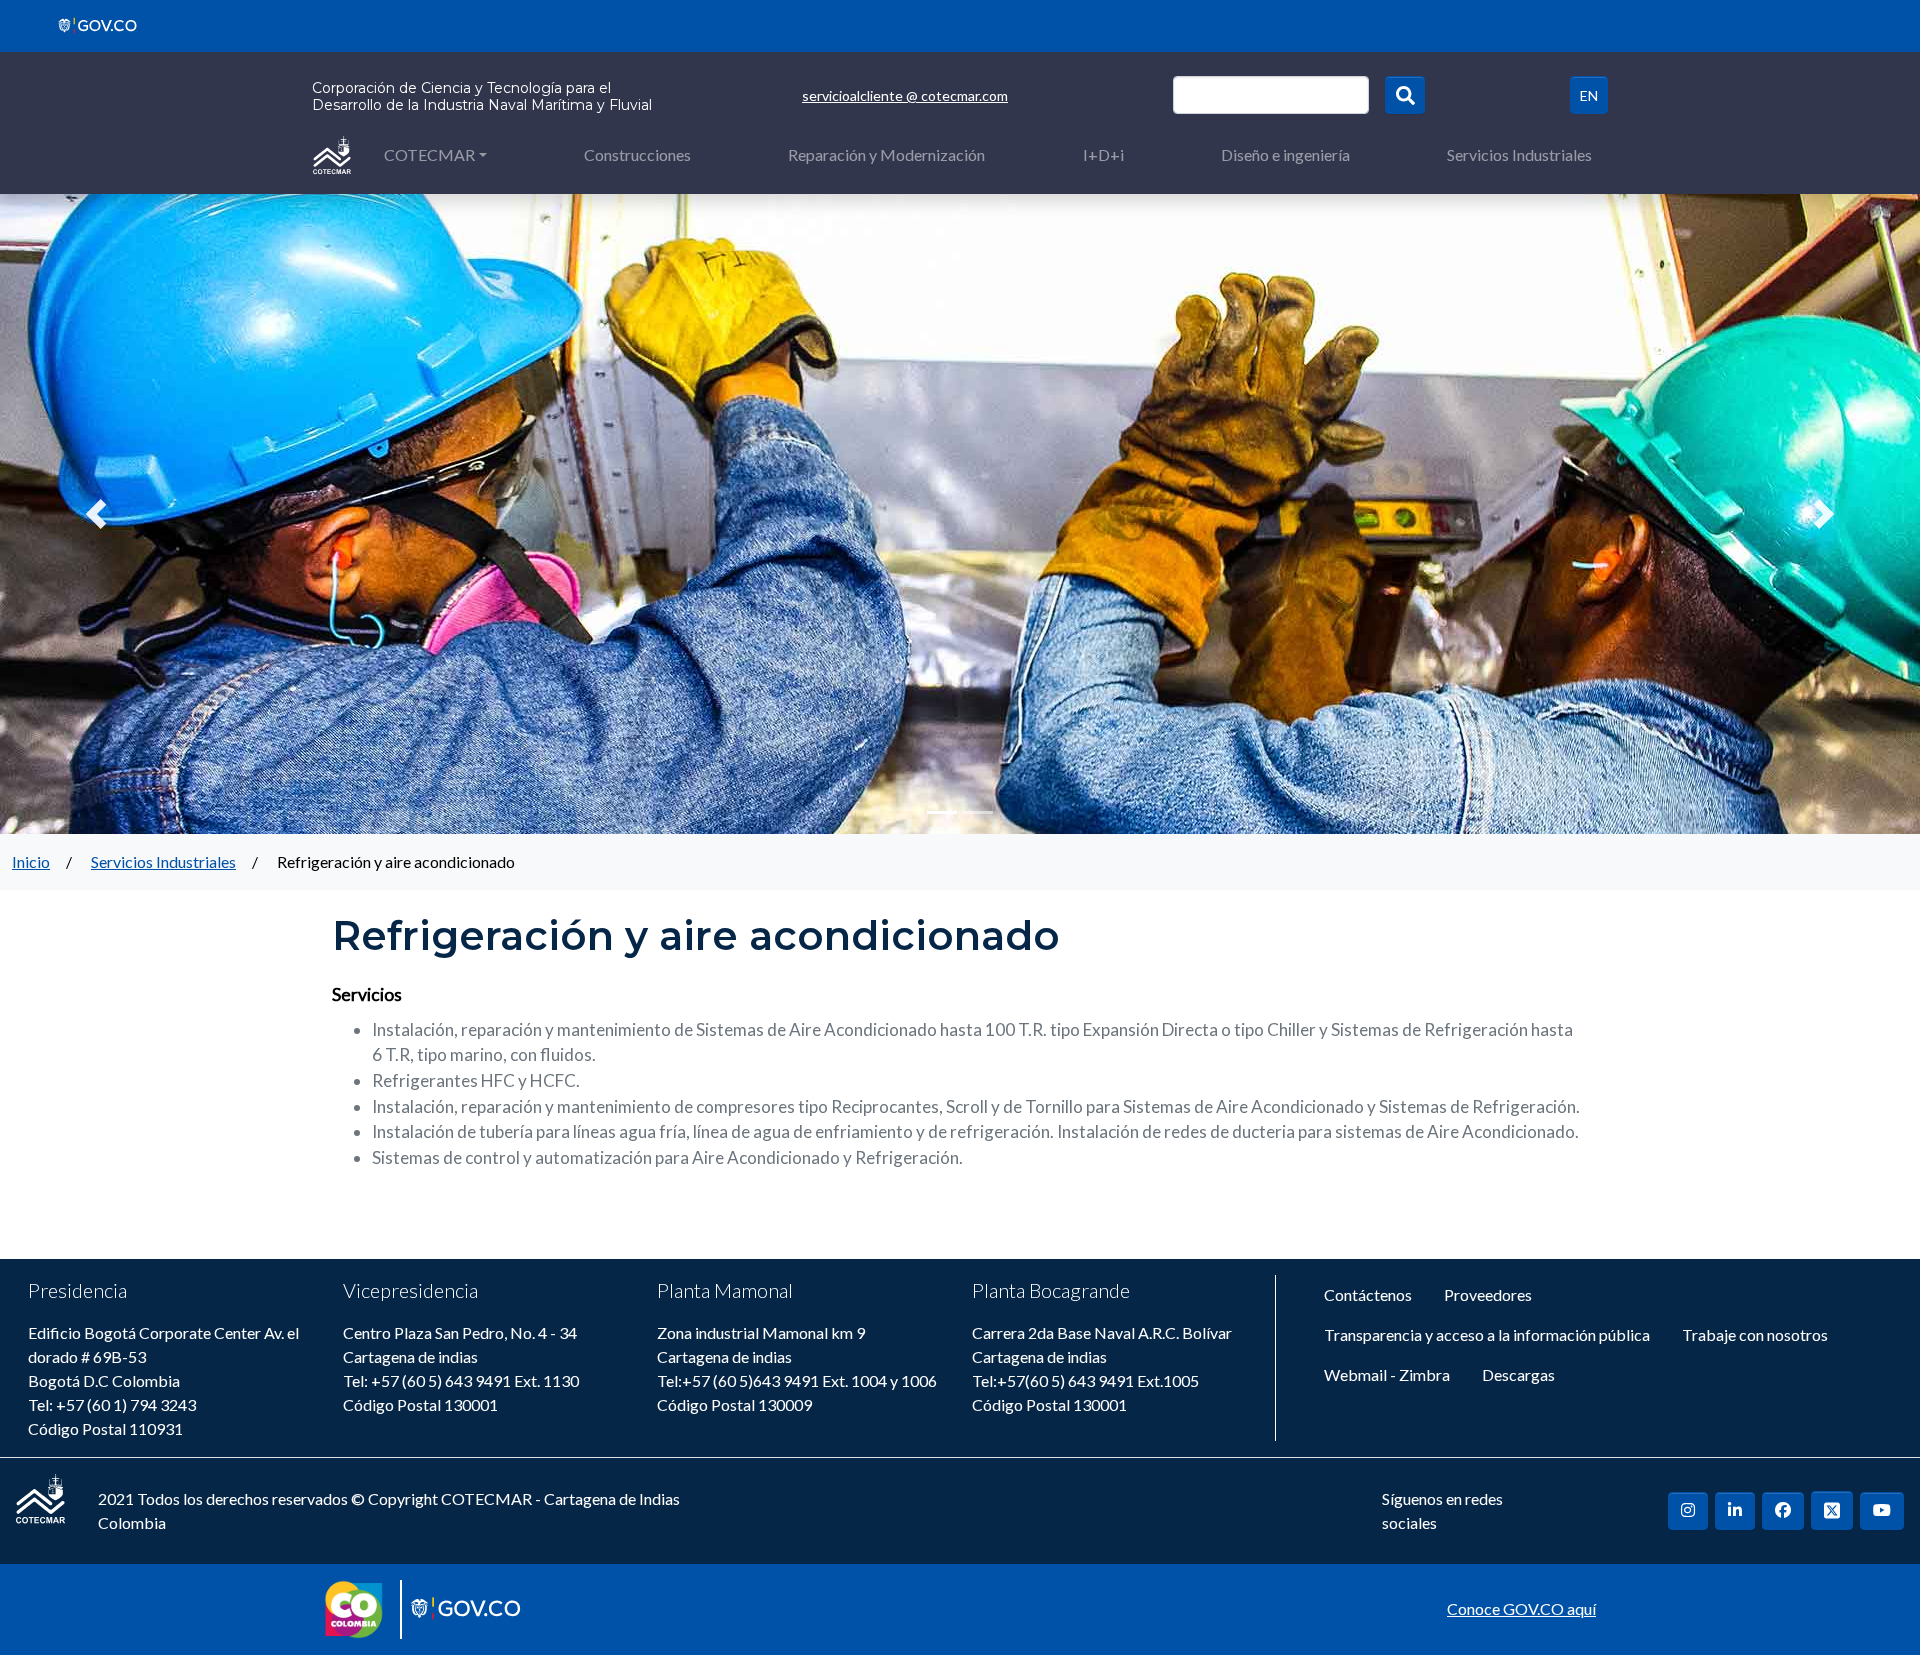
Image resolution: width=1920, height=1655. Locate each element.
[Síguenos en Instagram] (1688, 1511)
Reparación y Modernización (886, 154)
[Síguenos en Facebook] (1783, 1511)
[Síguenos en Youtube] (1882, 1511)
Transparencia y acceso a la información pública (1487, 1334)
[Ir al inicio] (332, 153)
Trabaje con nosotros (1755, 1334)
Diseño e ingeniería (1285, 154)
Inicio (31, 861)
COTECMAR (429, 154)
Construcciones (637, 154)
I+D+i (1103, 154)
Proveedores (1488, 1294)
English (1589, 95)
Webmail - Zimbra (1387, 1374)
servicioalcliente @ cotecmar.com (905, 95)
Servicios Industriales (1519, 154)
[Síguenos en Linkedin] (1735, 1511)
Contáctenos (1368, 1294)
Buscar (1405, 95)
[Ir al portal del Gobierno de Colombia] (90, 23)
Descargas (1518, 1374)
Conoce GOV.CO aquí (1521, 1608)
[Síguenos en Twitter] (1832, 1510)
